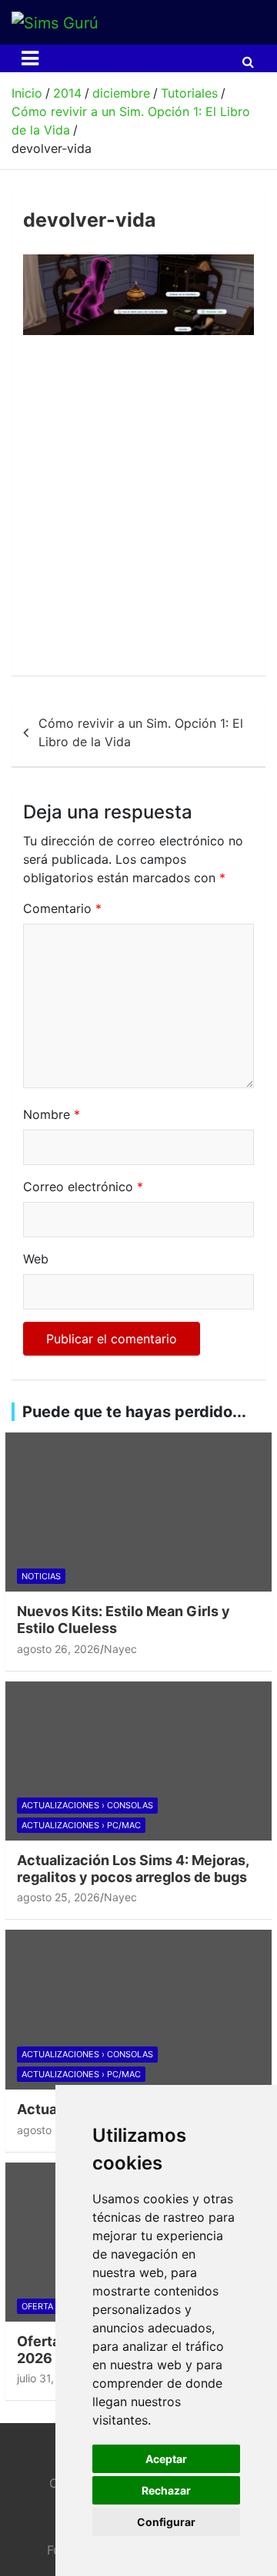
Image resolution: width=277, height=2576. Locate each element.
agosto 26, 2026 (58, 1649)
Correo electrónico (83, 1187)
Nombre (52, 1114)
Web (36, 1259)
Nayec (120, 1649)
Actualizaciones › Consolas (87, 1805)
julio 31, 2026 (50, 2378)
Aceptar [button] (166, 2459)
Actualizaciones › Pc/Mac (81, 1825)
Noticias (41, 1576)
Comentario (62, 908)
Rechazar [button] (166, 2490)
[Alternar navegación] (30, 58)
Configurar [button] (166, 2522)
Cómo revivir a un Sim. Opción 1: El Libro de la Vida (141, 732)
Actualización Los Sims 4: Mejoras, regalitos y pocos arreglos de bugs (133, 1869)
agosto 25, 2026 (58, 1897)
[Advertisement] (138, 510)
